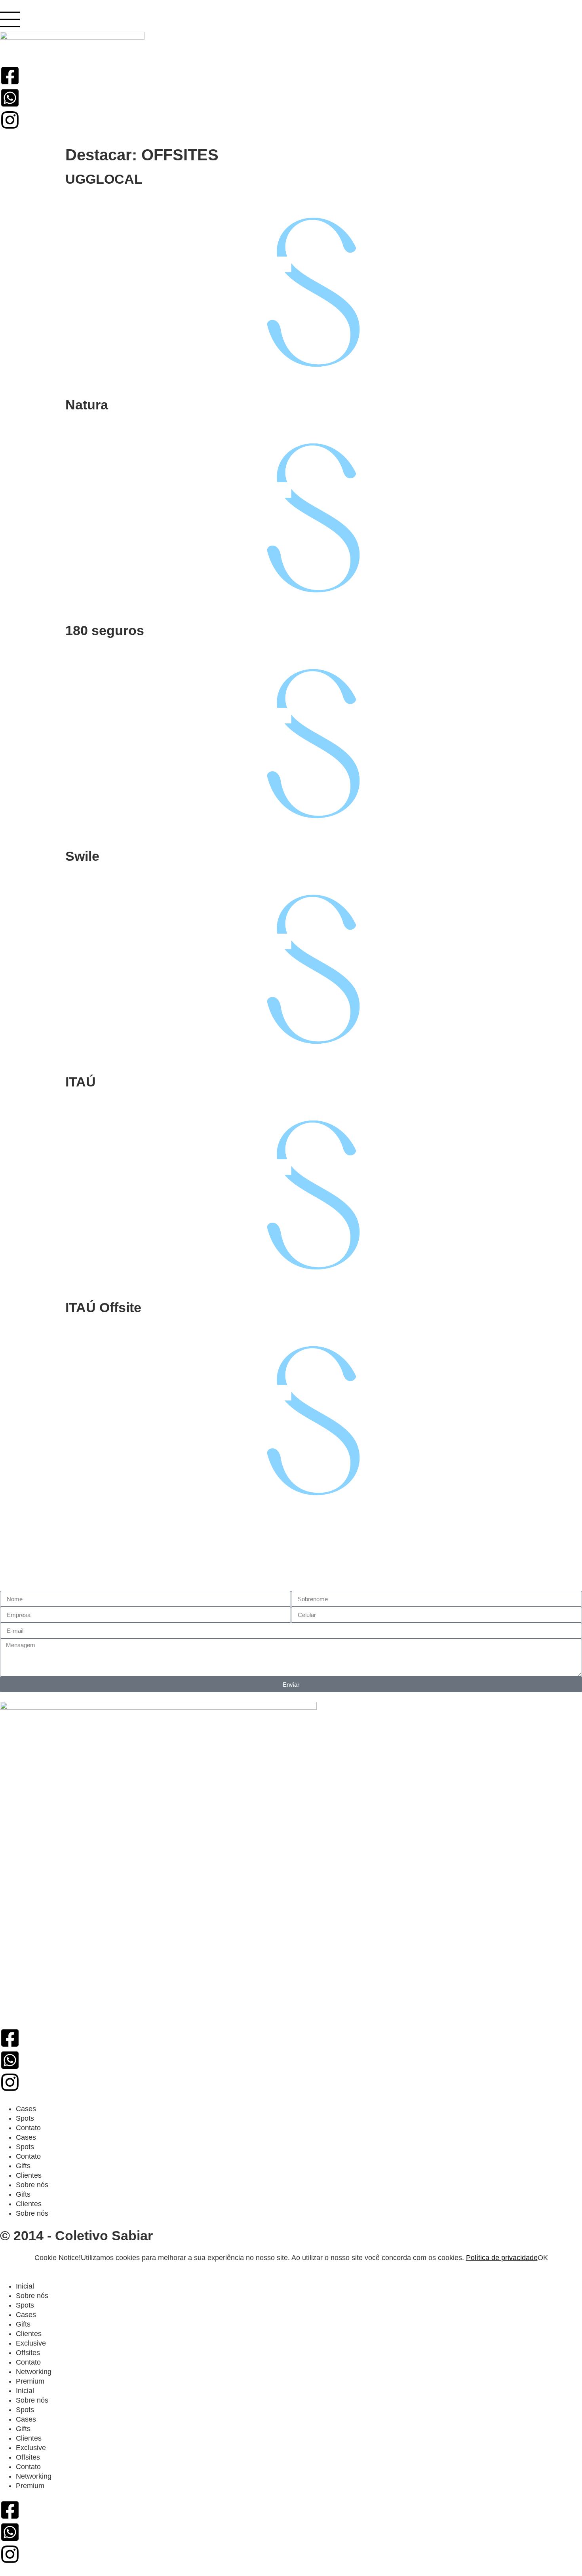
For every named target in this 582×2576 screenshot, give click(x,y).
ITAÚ (81, 1082)
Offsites (28, 2353)
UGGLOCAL (104, 179)
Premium (30, 2381)
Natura (87, 405)
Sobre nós (32, 2185)
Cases (26, 2109)
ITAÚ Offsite (103, 1307)
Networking (34, 2372)
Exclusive (31, 2343)
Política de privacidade (502, 2258)
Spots (25, 2118)
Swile (82, 856)
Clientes (29, 2175)
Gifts (23, 2166)
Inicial (25, 2286)
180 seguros (105, 630)
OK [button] (543, 2258)
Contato (28, 2128)
